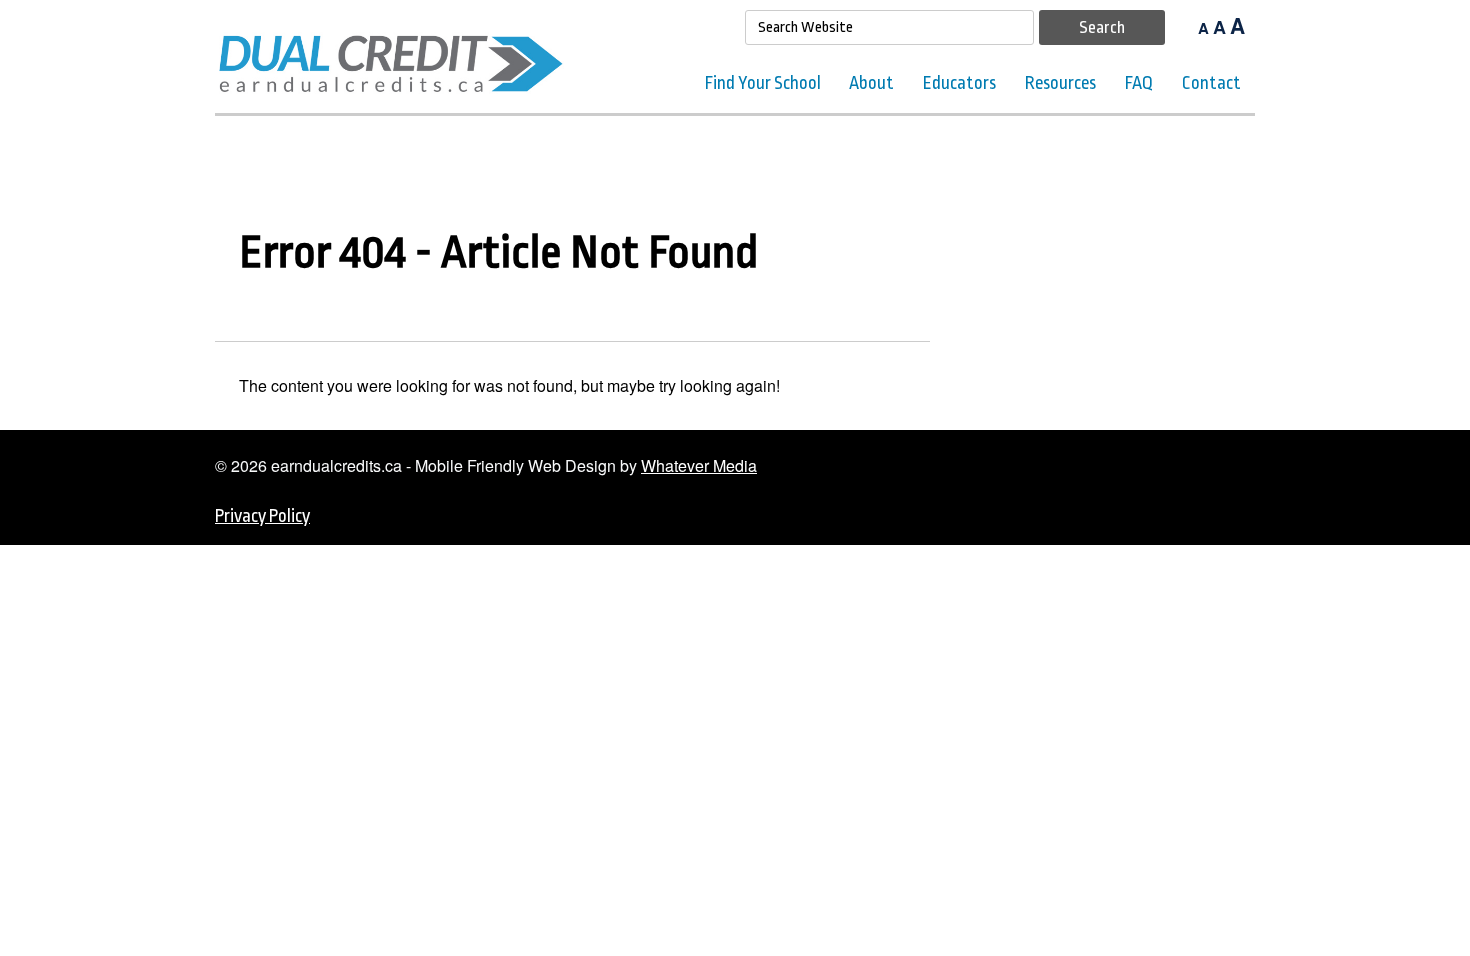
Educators (959, 83)
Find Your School (763, 83)
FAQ (1139, 83)
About (871, 83)
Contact (1211, 83)
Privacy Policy (262, 516)
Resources (1060, 83)
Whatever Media (699, 465)
